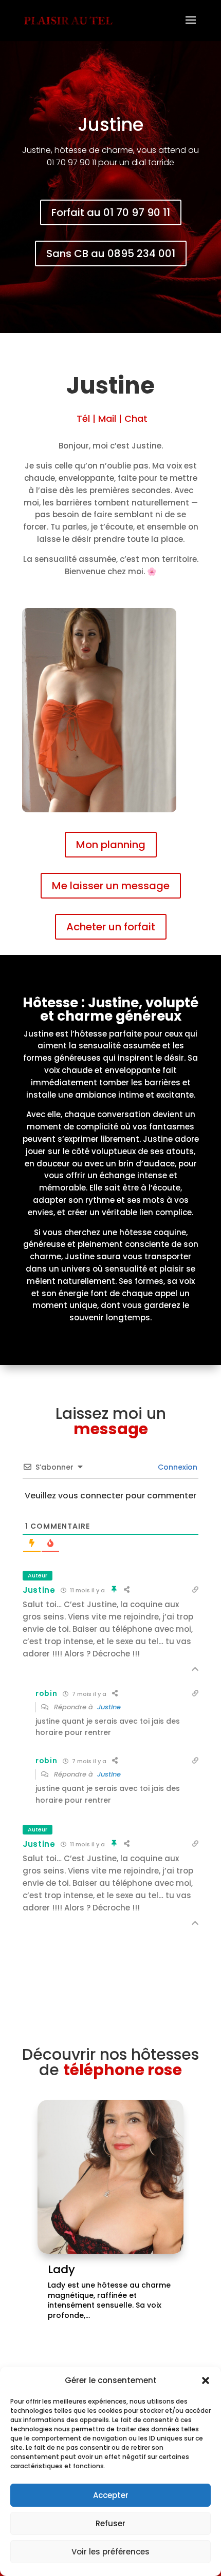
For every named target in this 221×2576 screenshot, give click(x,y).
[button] (206, 2380)
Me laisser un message (111, 886)
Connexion (177, 1467)
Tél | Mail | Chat (111, 418)
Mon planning (111, 845)
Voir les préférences (110, 2552)
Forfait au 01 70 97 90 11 (111, 212)
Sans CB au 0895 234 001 (111, 253)
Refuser (110, 2523)
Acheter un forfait (111, 927)
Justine (39, 1590)
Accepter (111, 2495)
